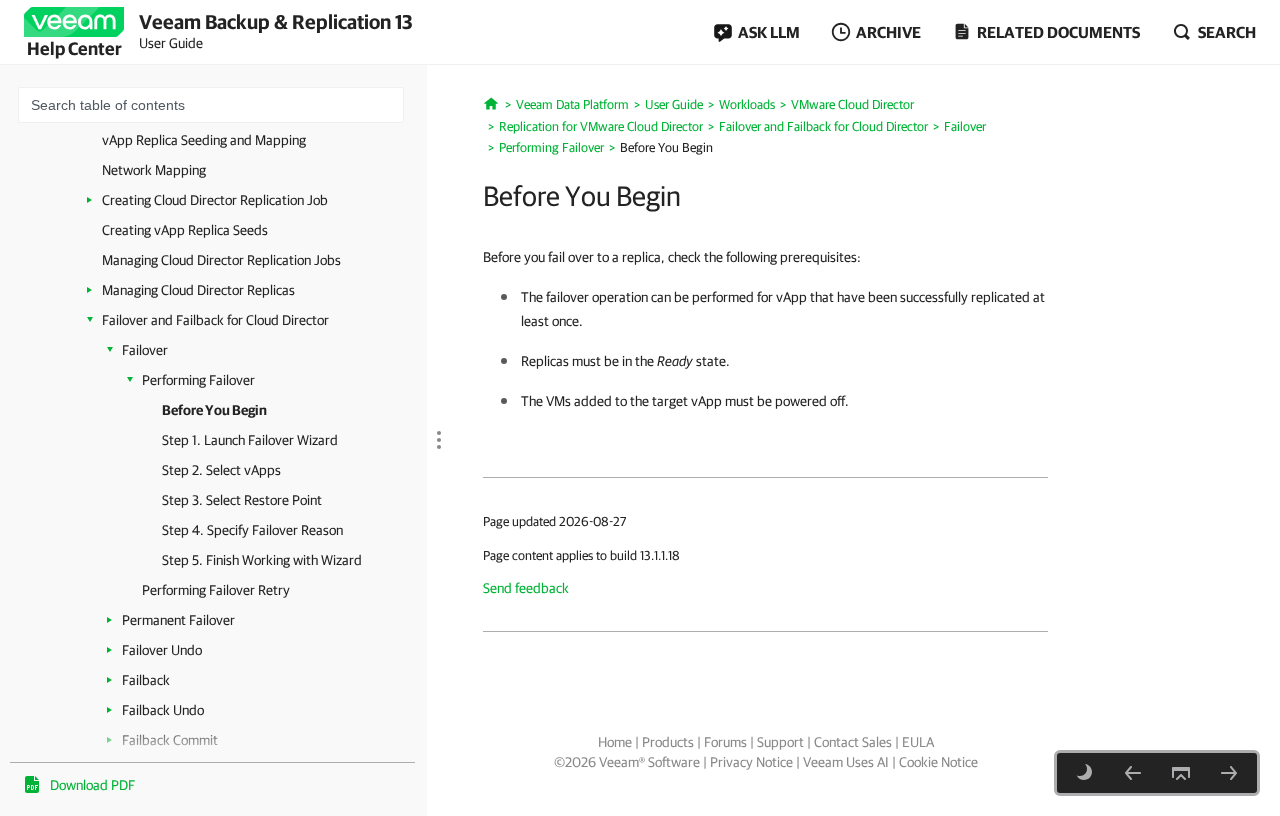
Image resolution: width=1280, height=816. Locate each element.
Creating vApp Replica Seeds (185, 230)
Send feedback (526, 588)
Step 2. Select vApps (221, 470)
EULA (918, 742)
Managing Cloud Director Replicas (198, 290)
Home (615, 742)
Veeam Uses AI (846, 762)
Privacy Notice (751, 762)
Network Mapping (154, 170)
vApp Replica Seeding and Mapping (204, 140)
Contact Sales (853, 742)
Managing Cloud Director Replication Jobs (221, 260)
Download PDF (92, 785)
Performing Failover (198, 380)
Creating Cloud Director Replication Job (215, 200)
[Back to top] (1181, 773)
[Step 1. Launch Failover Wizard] (1229, 773)
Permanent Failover (178, 620)
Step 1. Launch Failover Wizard (250, 440)
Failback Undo (163, 710)
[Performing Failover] (1133, 773)
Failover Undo (162, 650)
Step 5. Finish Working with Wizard (262, 560)
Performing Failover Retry (216, 590)
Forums (725, 742)
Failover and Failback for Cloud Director (215, 320)
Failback (146, 680)
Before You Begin (214, 410)
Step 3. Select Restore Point (242, 500)
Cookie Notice (938, 762)
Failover (145, 350)
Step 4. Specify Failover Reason (252, 530)
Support (780, 742)
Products (668, 742)
